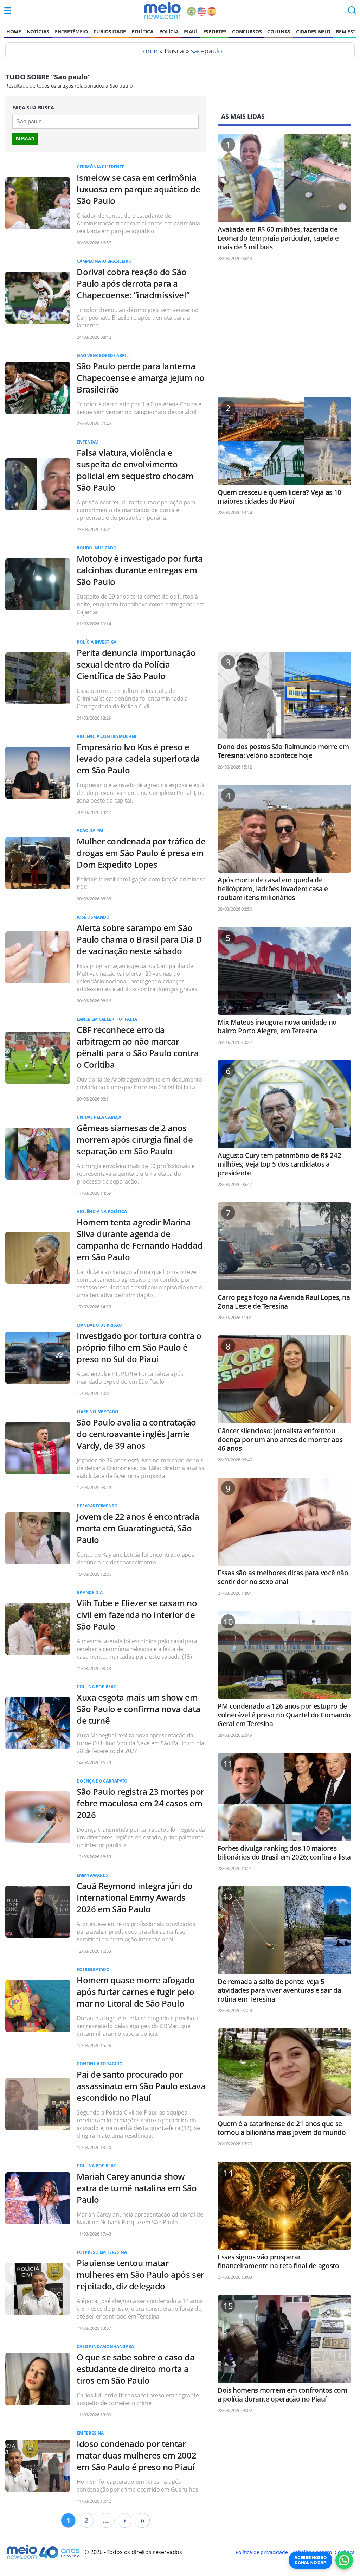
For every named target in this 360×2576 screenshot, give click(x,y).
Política (142, 31)
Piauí (191, 31)
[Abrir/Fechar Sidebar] (8, 11)
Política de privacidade (262, 2552)
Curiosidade (110, 31)
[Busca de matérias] (352, 13)
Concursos (247, 31)
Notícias (38, 31)
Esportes (215, 31)
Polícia (169, 31)
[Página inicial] (162, 11)
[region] (284, 332)
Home (14, 31)
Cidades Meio (313, 31)
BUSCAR (25, 139)
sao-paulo (207, 51)
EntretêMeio (71, 31)
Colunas (279, 31)
